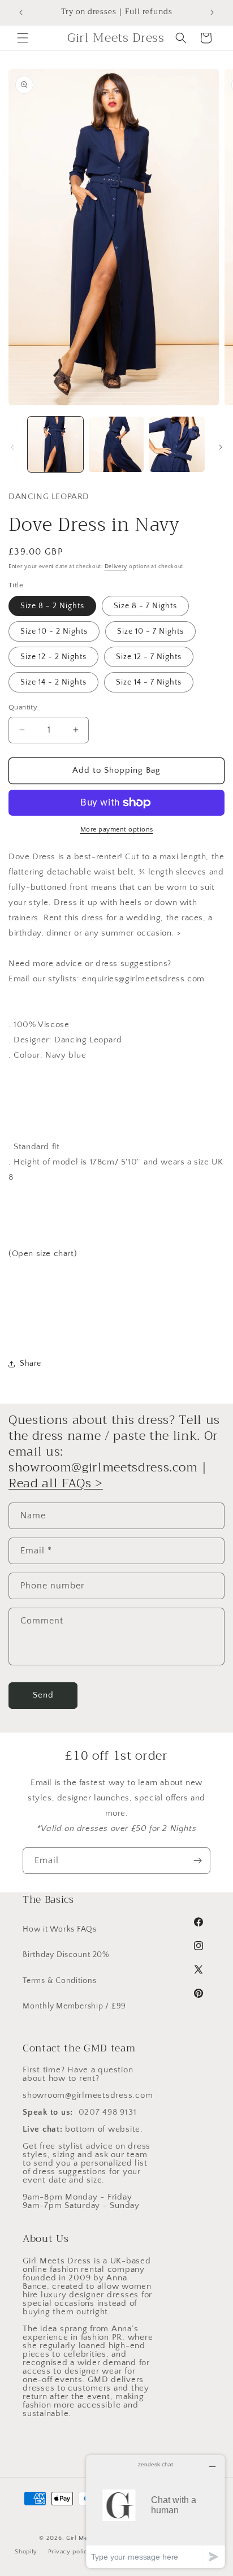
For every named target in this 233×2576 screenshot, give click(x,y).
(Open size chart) (43, 1254)
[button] (23, 38)
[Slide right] (221, 447)
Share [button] (31, 1363)
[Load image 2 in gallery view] (116, 444)
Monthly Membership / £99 (74, 2006)
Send (43, 1695)
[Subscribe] (197, 1861)
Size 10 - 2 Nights (54, 631)
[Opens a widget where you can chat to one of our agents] (156, 2511)
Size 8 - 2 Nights (52, 606)
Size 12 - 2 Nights (53, 657)
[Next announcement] (212, 12)
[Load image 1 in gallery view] (55, 444)
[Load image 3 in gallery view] (177, 444)
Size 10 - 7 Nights (150, 631)
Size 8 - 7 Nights (145, 606)
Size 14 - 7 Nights (149, 682)
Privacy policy (70, 2552)
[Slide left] (12, 447)
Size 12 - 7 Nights (149, 657)
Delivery (116, 567)
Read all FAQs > (56, 1483)
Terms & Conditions (60, 1981)
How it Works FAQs (60, 1929)
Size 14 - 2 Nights (53, 682)
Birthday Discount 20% (66, 1955)
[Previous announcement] (21, 12)
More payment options (117, 830)
